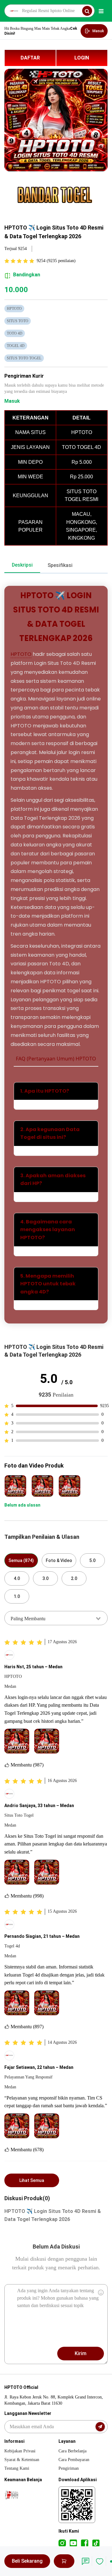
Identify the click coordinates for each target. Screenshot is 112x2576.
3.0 (45, 1578)
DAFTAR (30, 58)
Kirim (81, 2353)
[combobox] (56, 1618)
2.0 (74, 1578)
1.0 (17, 1596)
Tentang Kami (17, 2468)
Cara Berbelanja (72, 2451)
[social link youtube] (73, 2543)
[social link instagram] (62, 2543)
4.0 (17, 1578)
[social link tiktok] (96, 2543)
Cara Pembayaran (74, 2460)
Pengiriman (69, 2468)
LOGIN (82, 58)
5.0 (92, 1560)
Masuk (12, 401)
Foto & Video (59, 1560)
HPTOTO (21, 654)
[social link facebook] (85, 2543)
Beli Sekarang (27, 2561)
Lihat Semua (32, 2180)
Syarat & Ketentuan (22, 2460)
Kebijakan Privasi (20, 2451)
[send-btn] (100, 2427)
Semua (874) (21, 1560)
